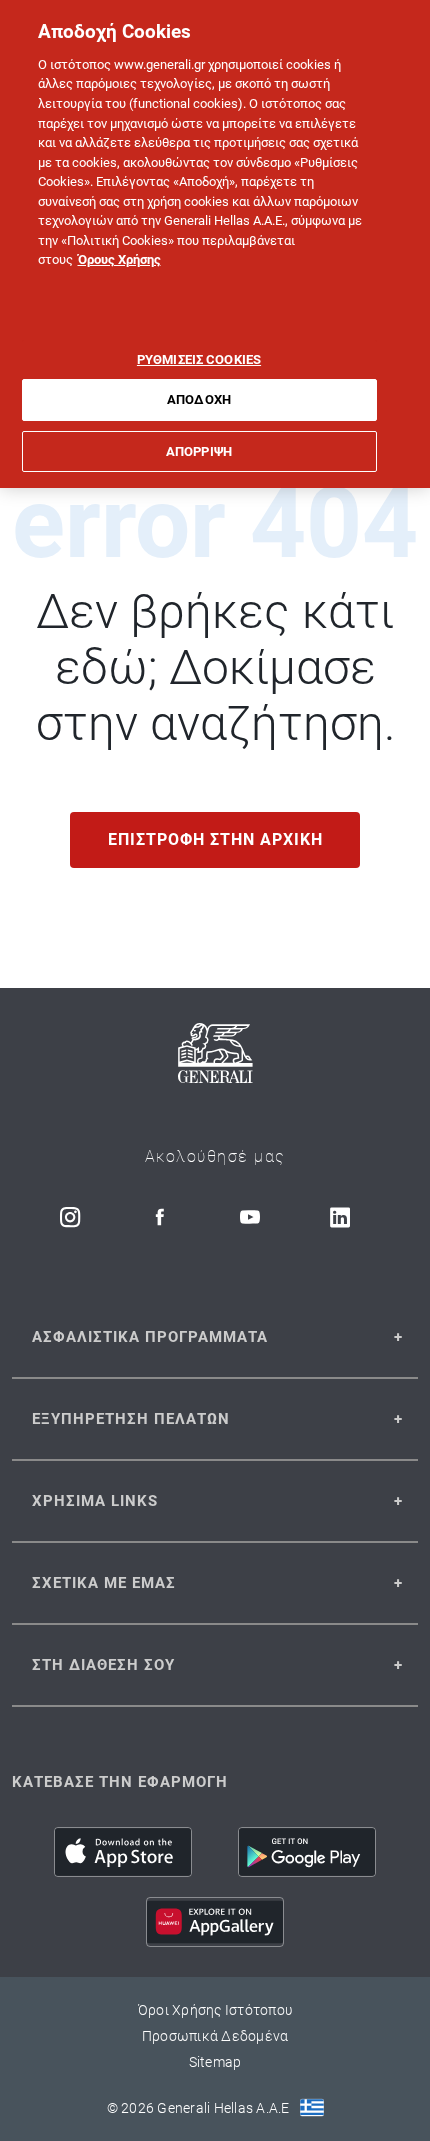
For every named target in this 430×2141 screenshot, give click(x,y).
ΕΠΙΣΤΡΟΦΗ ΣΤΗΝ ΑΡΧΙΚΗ (215, 839)
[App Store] (123, 1852)
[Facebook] (160, 1217)
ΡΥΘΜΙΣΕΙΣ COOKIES (199, 359)
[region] (215, 244)
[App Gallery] (215, 1922)
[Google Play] (307, 1852)
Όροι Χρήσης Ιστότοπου (215, 2010)
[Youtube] (250, 1217)
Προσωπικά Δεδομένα (215, 2036)
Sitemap (215, 2062)
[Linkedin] (340, 1217)
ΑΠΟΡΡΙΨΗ (199, 451)
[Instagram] (70, 1217)
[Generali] (215, 1056)
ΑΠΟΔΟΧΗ (199, 399)
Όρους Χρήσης (119, 259)
